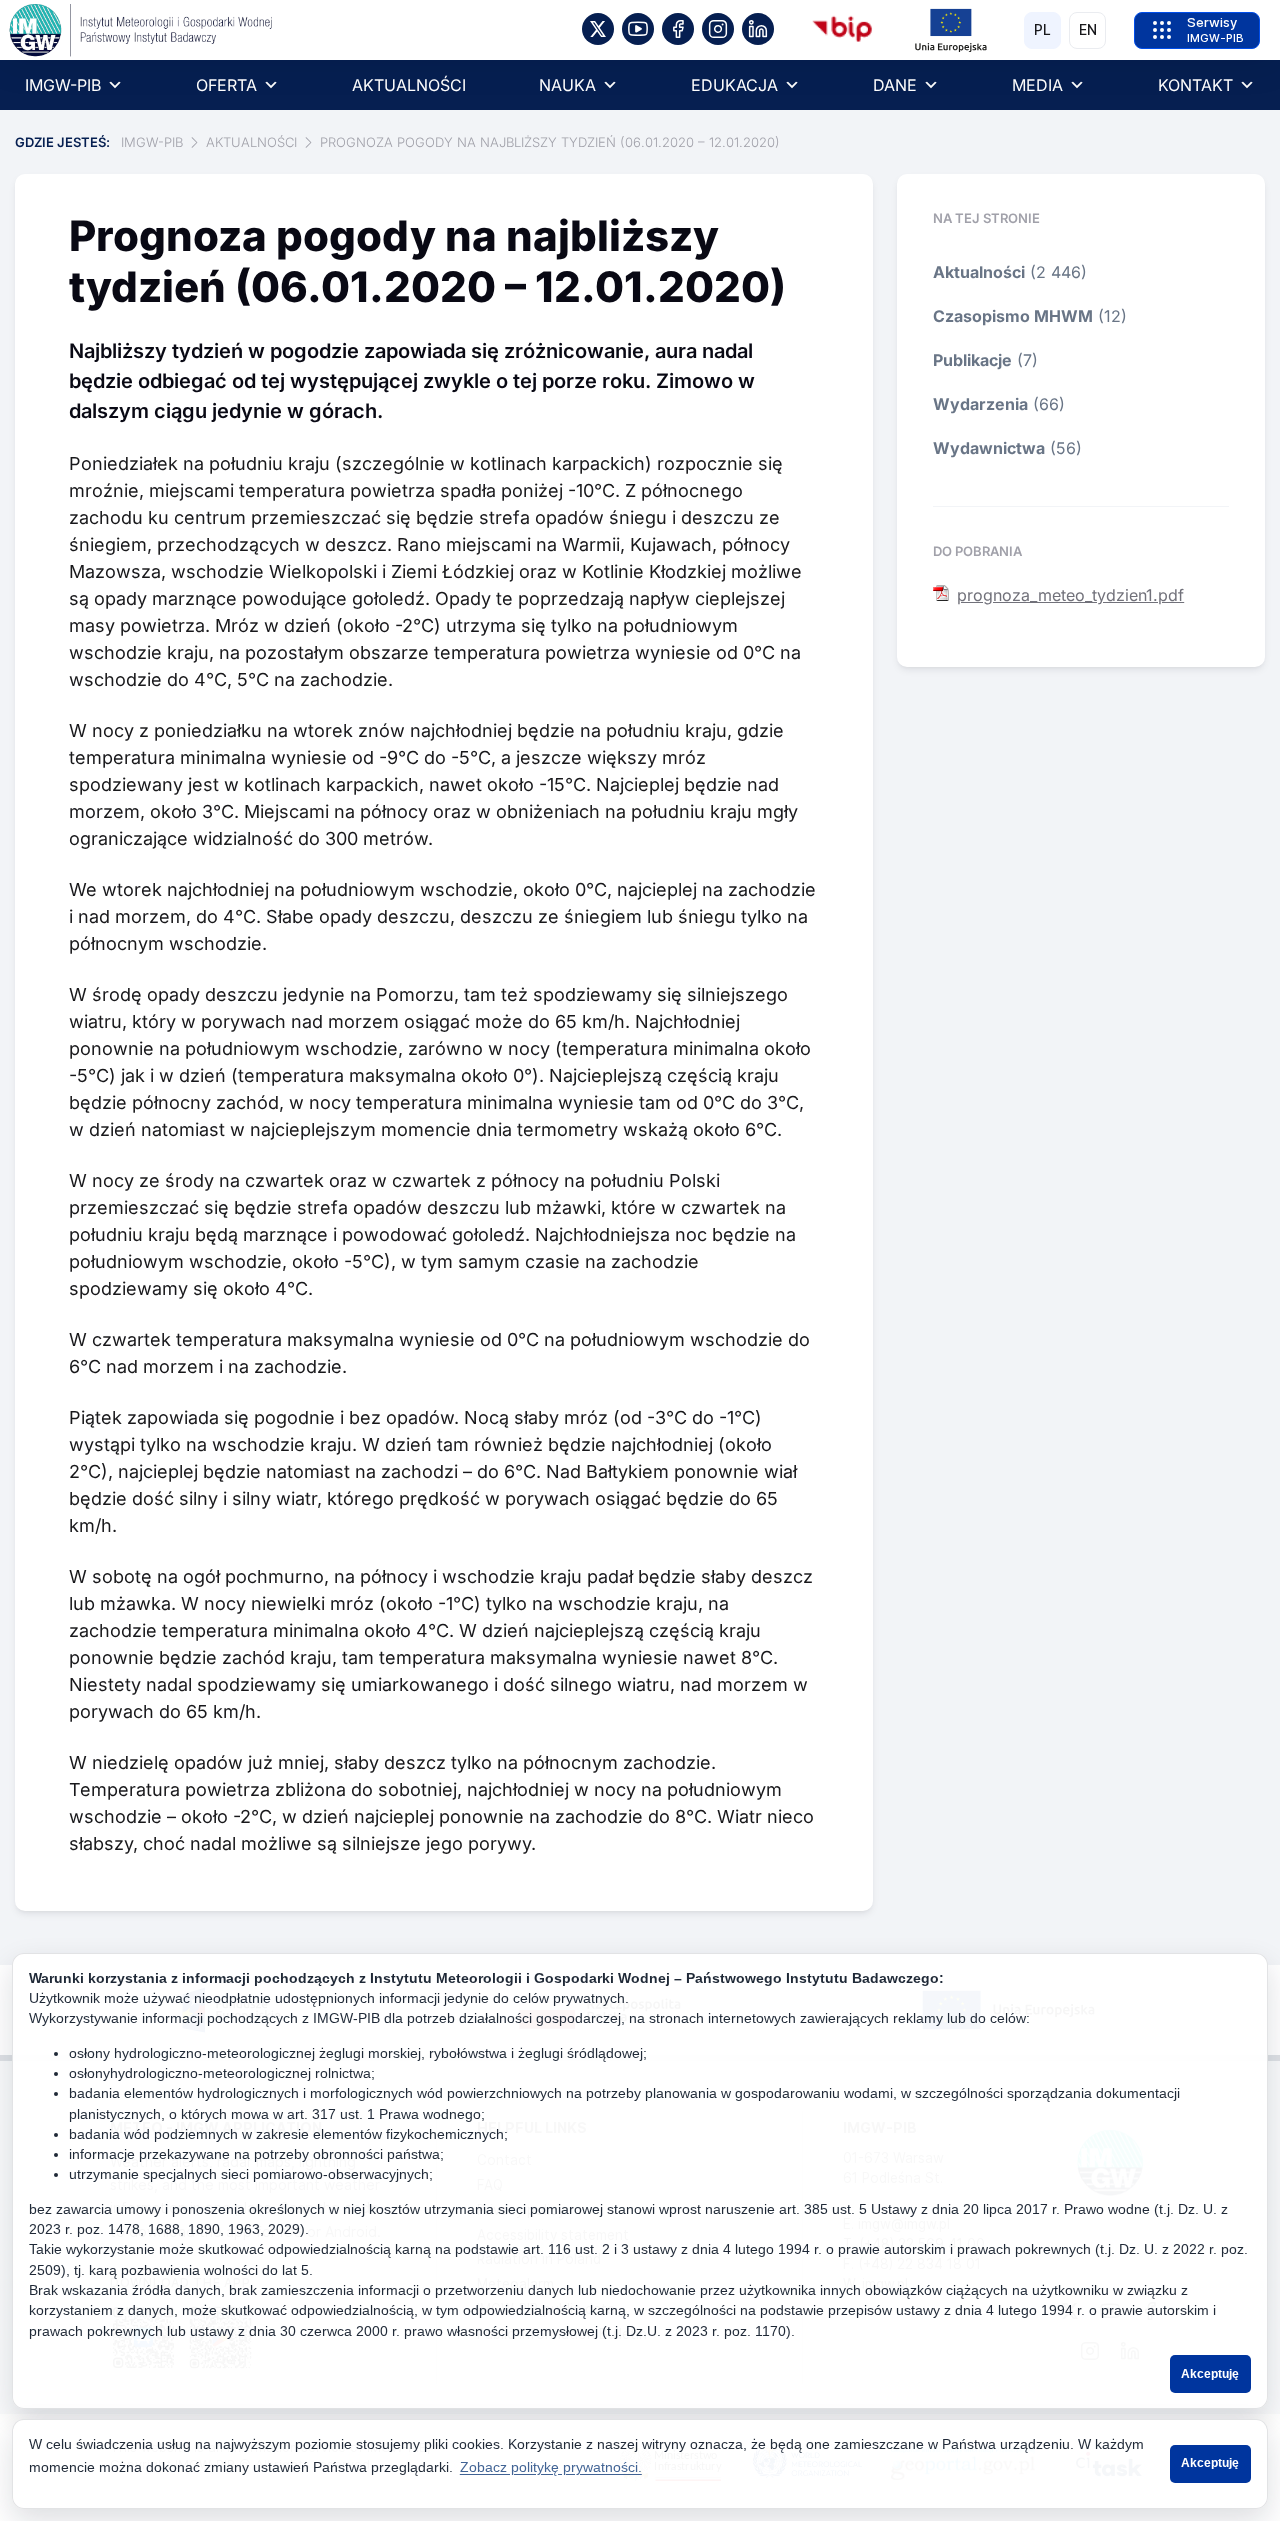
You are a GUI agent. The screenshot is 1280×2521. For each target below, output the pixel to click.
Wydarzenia (980, 404)
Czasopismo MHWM (1013, 316)
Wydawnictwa (989, 448)
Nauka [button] (567, 85)
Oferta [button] (226, 85)
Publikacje (972, 360)
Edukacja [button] (734, 85)
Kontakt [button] (1195, 85)
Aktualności (409, 85)
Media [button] (1037, 85)
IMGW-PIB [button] (63, 85)
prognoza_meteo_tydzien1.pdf (1070, 595)
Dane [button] (895, 85)
